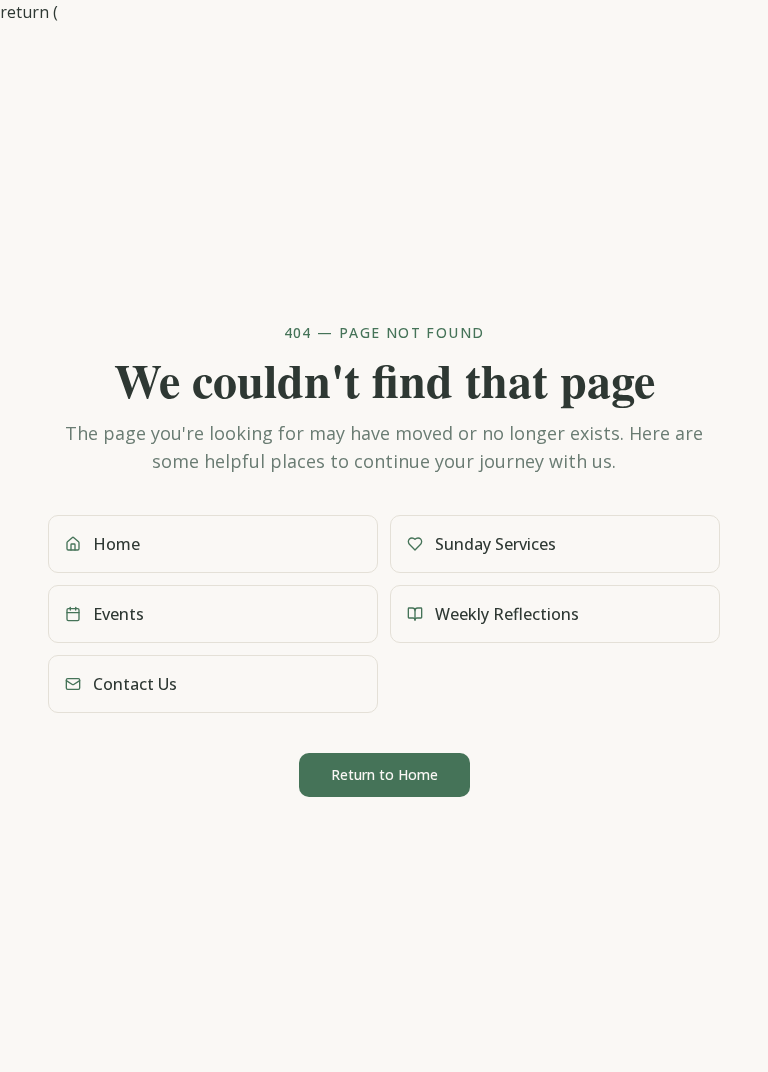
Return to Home (384, 774)
